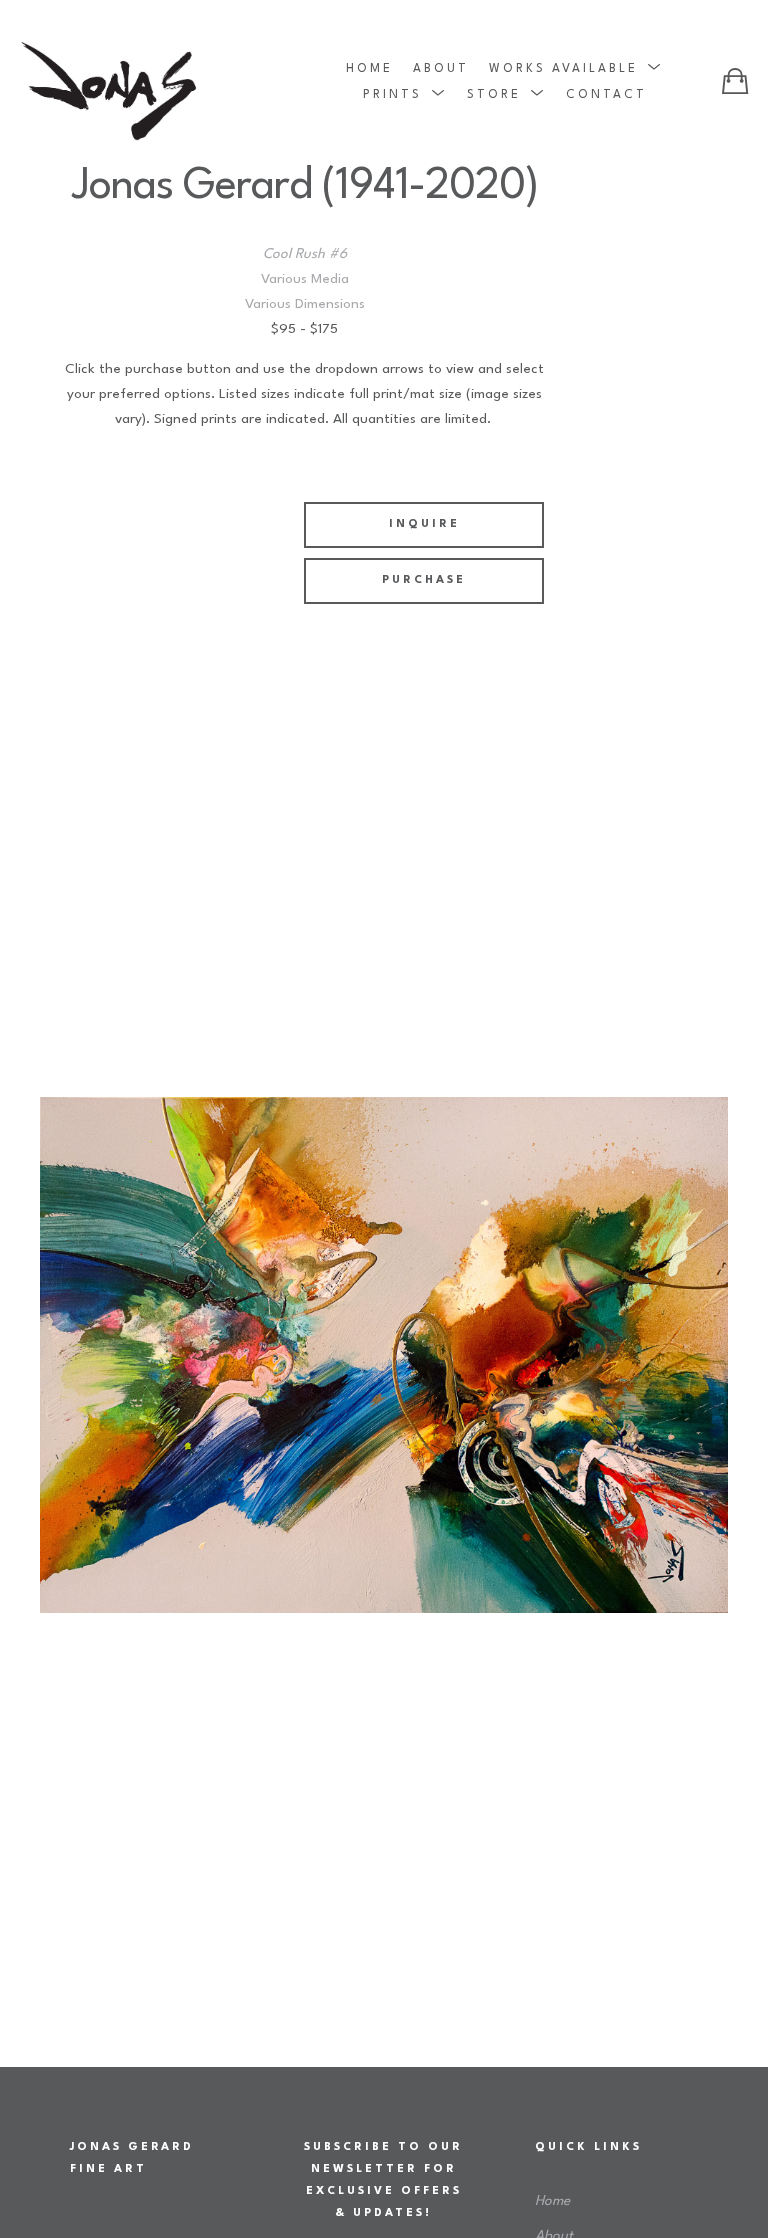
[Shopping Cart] (735, 81)
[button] (576, 68)
